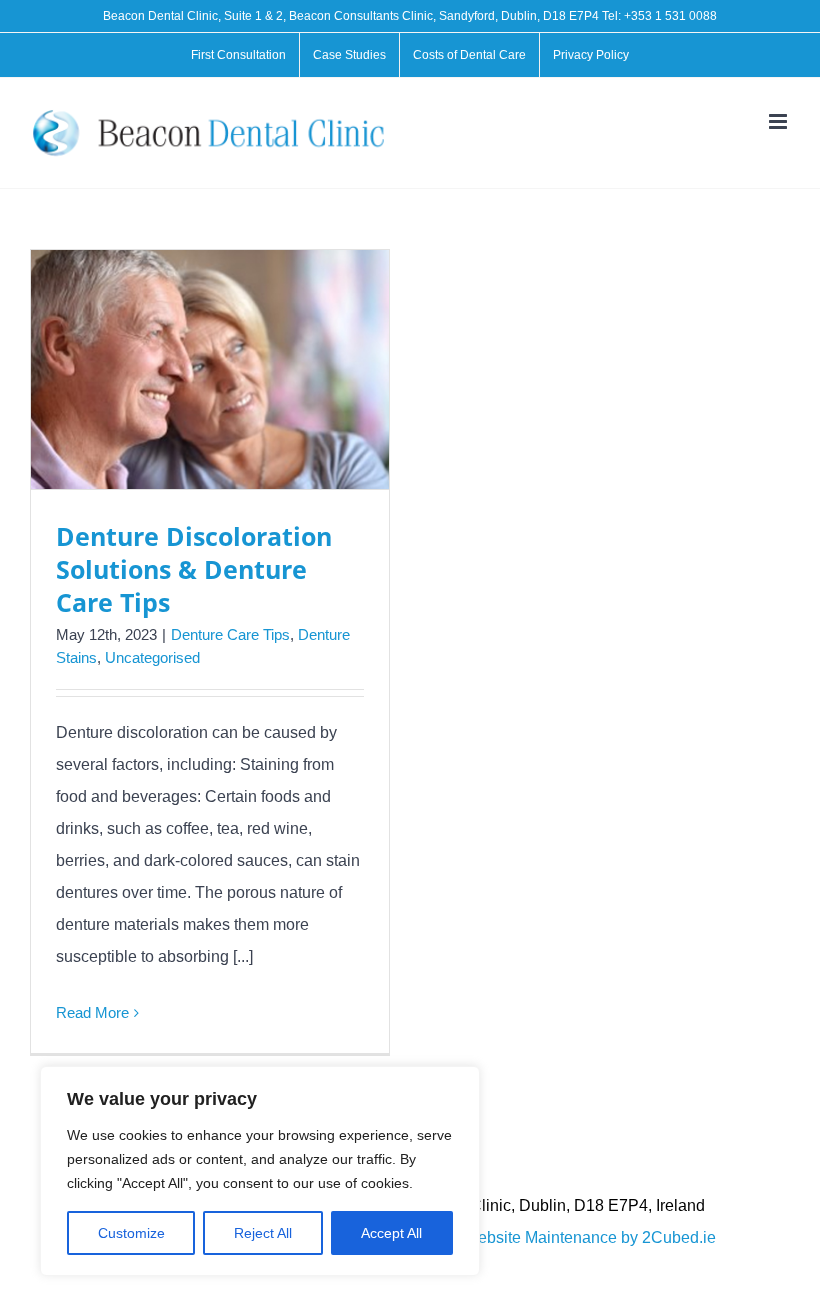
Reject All (263, 1233)
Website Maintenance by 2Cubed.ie (589, 1237)
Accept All (391, 1233)
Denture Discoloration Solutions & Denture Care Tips (194, 569)
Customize (131, 1233)
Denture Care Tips (230, 634)
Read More (92, 1012)
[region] (260, 1171)
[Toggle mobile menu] (779, 121)
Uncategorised (152, 657)
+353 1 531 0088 (670, 16)
